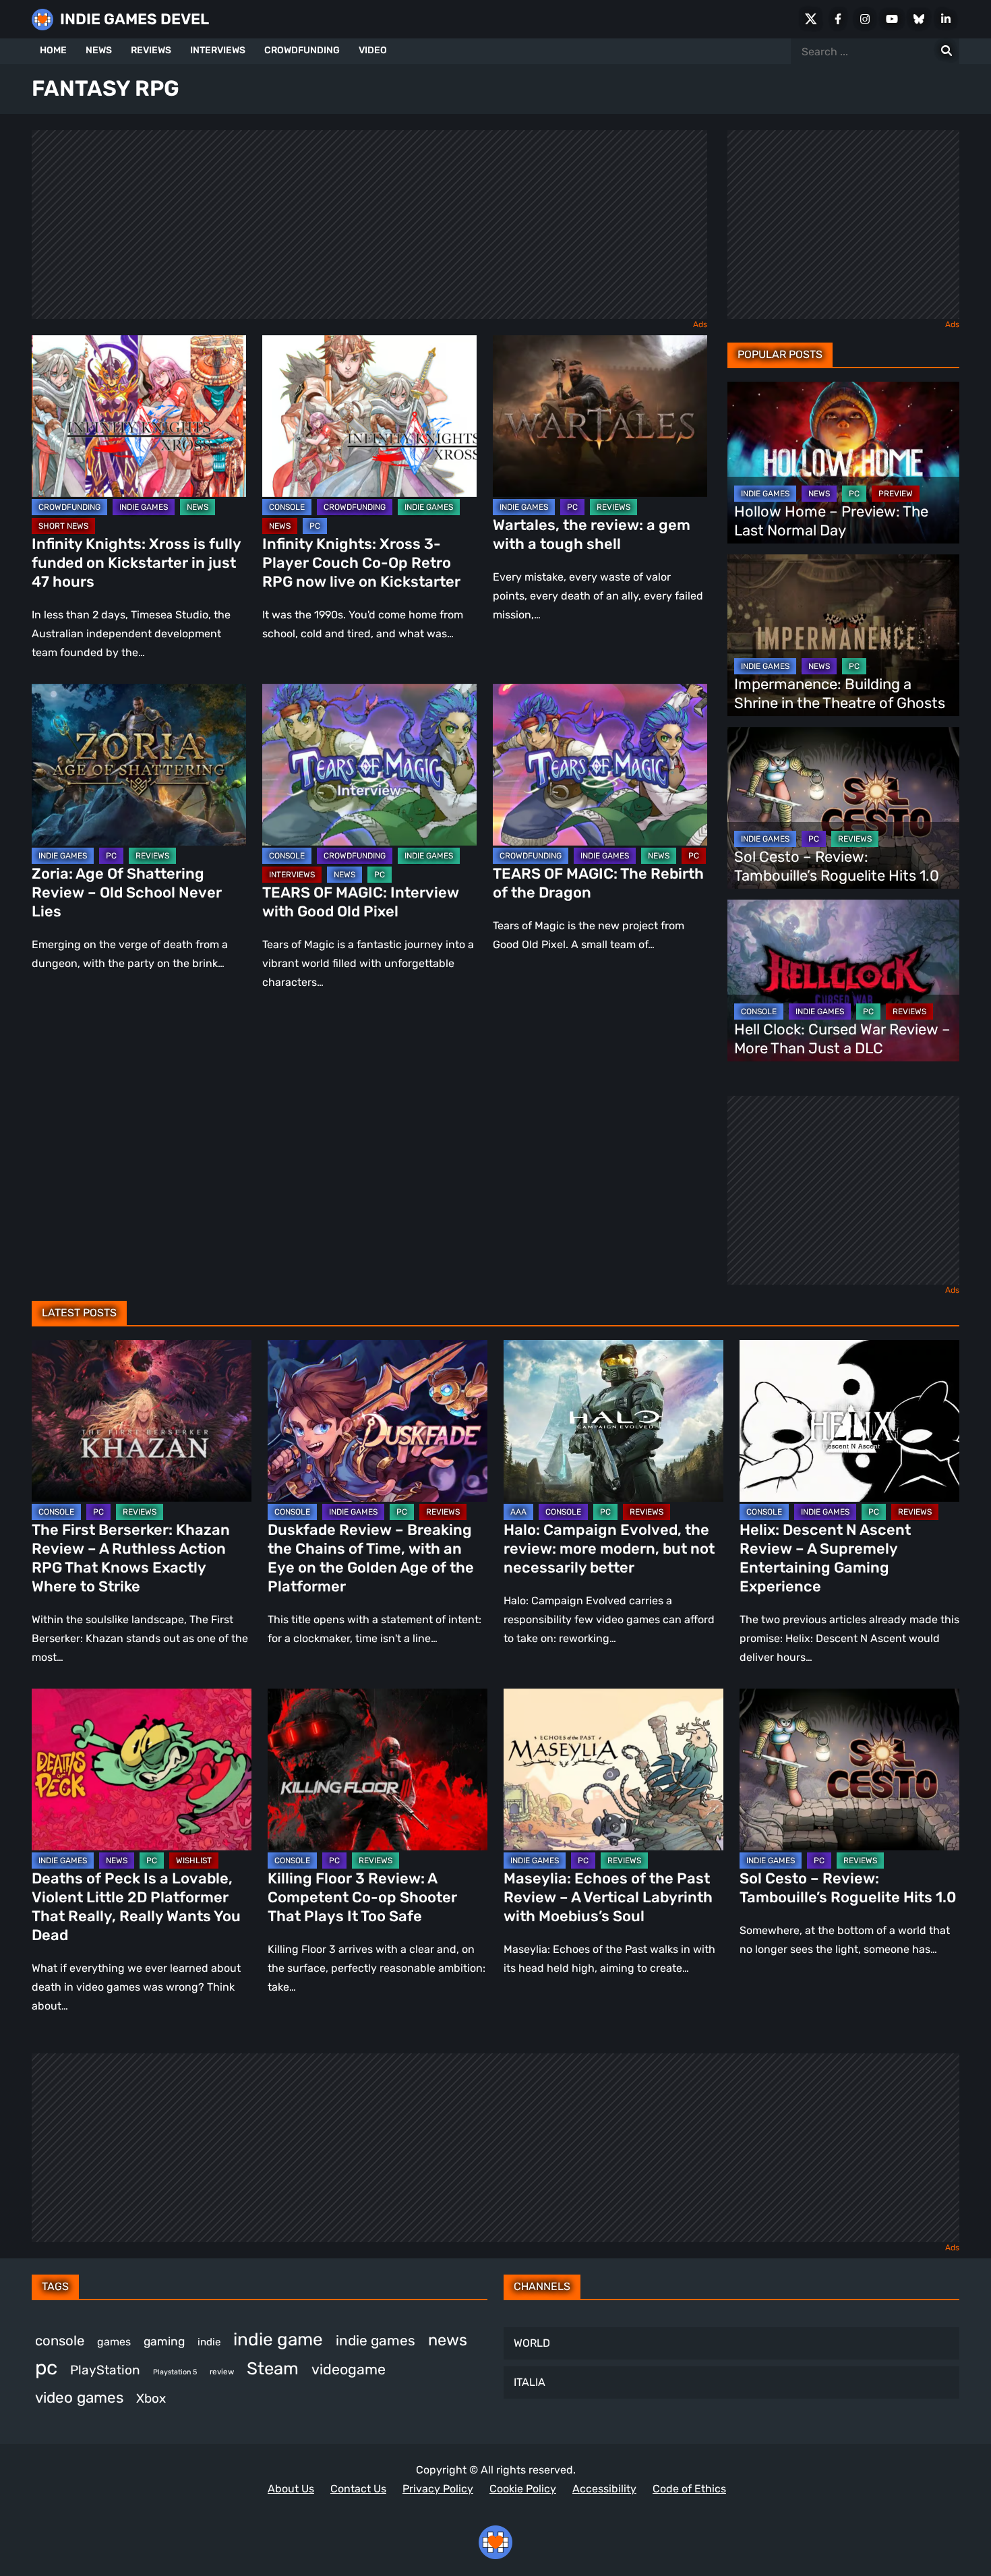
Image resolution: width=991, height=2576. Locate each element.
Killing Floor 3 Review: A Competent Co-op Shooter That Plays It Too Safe (362, 1897)
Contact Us (358, 2489)
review (222, 2372)
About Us (291, 2489)
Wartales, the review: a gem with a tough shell (592, 534)
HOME (53, 50)
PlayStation (105, 2370)
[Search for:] (947, 51)
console (60, 2341)
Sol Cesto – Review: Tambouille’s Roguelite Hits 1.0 (837, 866)
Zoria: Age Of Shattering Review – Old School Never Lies (127, 892)
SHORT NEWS (63, 526)
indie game (278, 2340)
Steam (273, 2368)
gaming (164, 2341)
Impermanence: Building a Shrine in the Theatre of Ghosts (840, 694)
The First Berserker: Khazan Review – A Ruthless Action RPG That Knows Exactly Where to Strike (131, 1558)
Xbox (151, 2398)
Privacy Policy (438, 2489)
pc (46, 2368)
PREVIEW (896, 494)
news (448, 2340)
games (114, 2342)
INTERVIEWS (218, 50)
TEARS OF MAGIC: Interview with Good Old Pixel (361, 902)
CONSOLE (287, 507)
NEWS (99, 50)
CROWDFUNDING (302, 50)
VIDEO (373, 50)
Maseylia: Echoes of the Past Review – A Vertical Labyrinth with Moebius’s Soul (608, 1897)
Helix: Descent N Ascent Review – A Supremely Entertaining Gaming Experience (825, 1558)
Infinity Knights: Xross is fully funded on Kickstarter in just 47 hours (136, 563)
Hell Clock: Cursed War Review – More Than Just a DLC (842, 1039)
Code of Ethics (689, 2489)
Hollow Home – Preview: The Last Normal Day (831, 521)
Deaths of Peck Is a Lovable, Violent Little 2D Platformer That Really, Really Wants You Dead (136, 1907)
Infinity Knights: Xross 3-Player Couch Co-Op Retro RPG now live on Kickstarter (361, 563)
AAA (518, 1512)
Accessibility (604, 2489)
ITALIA (530, 2382)
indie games (376, 2340)
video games (79, 2398)
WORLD (532, 2343)
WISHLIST (194, 1861)
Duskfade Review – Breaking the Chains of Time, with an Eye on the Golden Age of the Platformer (371, 1558)
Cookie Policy (523, 2489)
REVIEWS (151, 50)
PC (315, 526)
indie (209, 2342)
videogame (349, 2369)
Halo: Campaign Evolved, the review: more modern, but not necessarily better (609, 1549)
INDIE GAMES (144, 507)
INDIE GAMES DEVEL (134, 19)
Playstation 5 (175, 2372)
